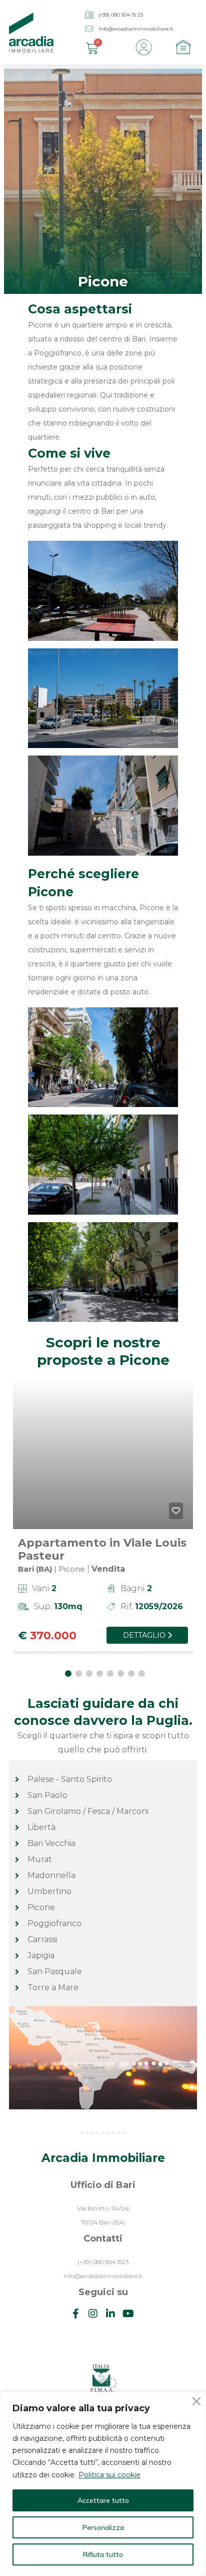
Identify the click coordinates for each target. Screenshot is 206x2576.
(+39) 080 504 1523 (103, 2262)
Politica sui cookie (109, 2475)
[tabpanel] (103, 1521)
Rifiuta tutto (103, 2554)
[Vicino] (195, 2400)
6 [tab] (121, 1674)
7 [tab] (131, 1674)
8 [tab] (142, 1674)
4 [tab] (100, 1674)
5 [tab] (110, 1674)
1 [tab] (68, 1674)
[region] (103, 2484)
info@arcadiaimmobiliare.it (103, 2276)
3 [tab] (89, 1674)
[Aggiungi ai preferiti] (176, 1511)
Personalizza (103, 2527)
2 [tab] (79, 1674)
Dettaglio (145, 1635)
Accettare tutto (103, 2500)
